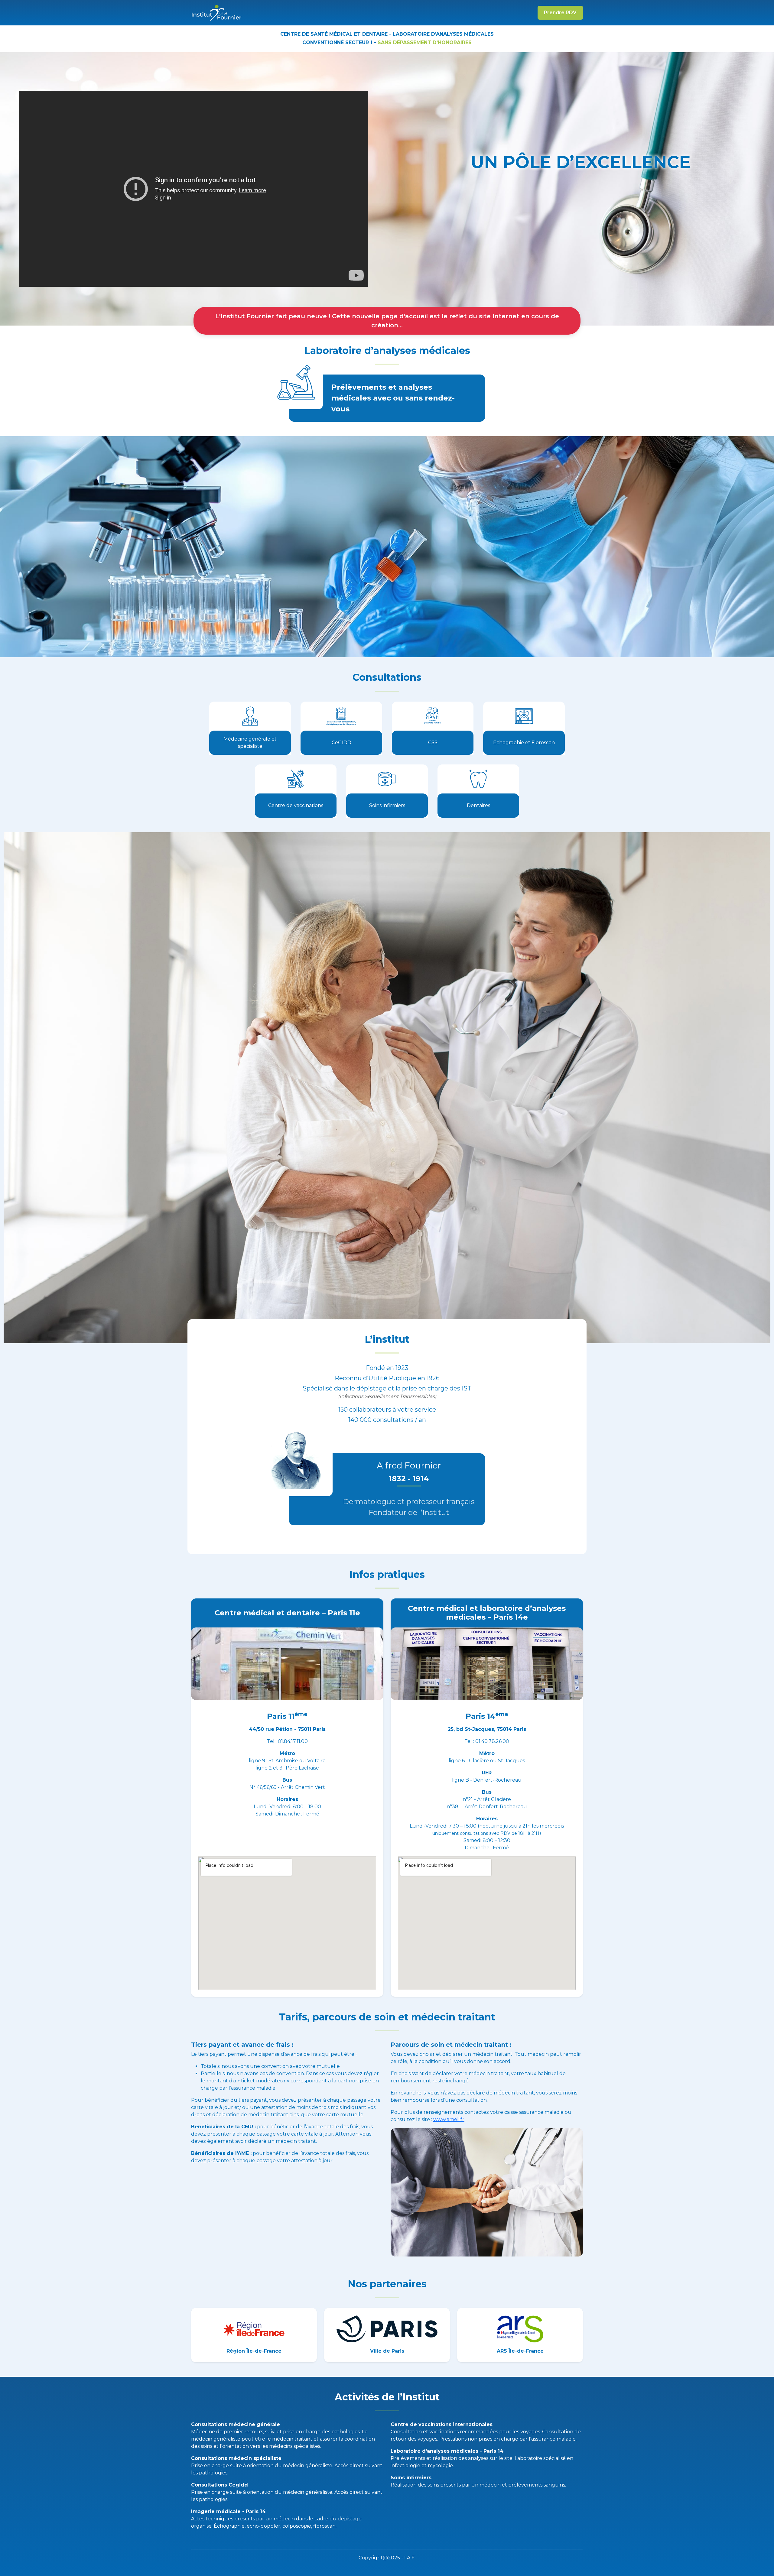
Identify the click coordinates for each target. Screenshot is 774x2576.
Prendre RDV (560, 13)
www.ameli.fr (449, 2119)
